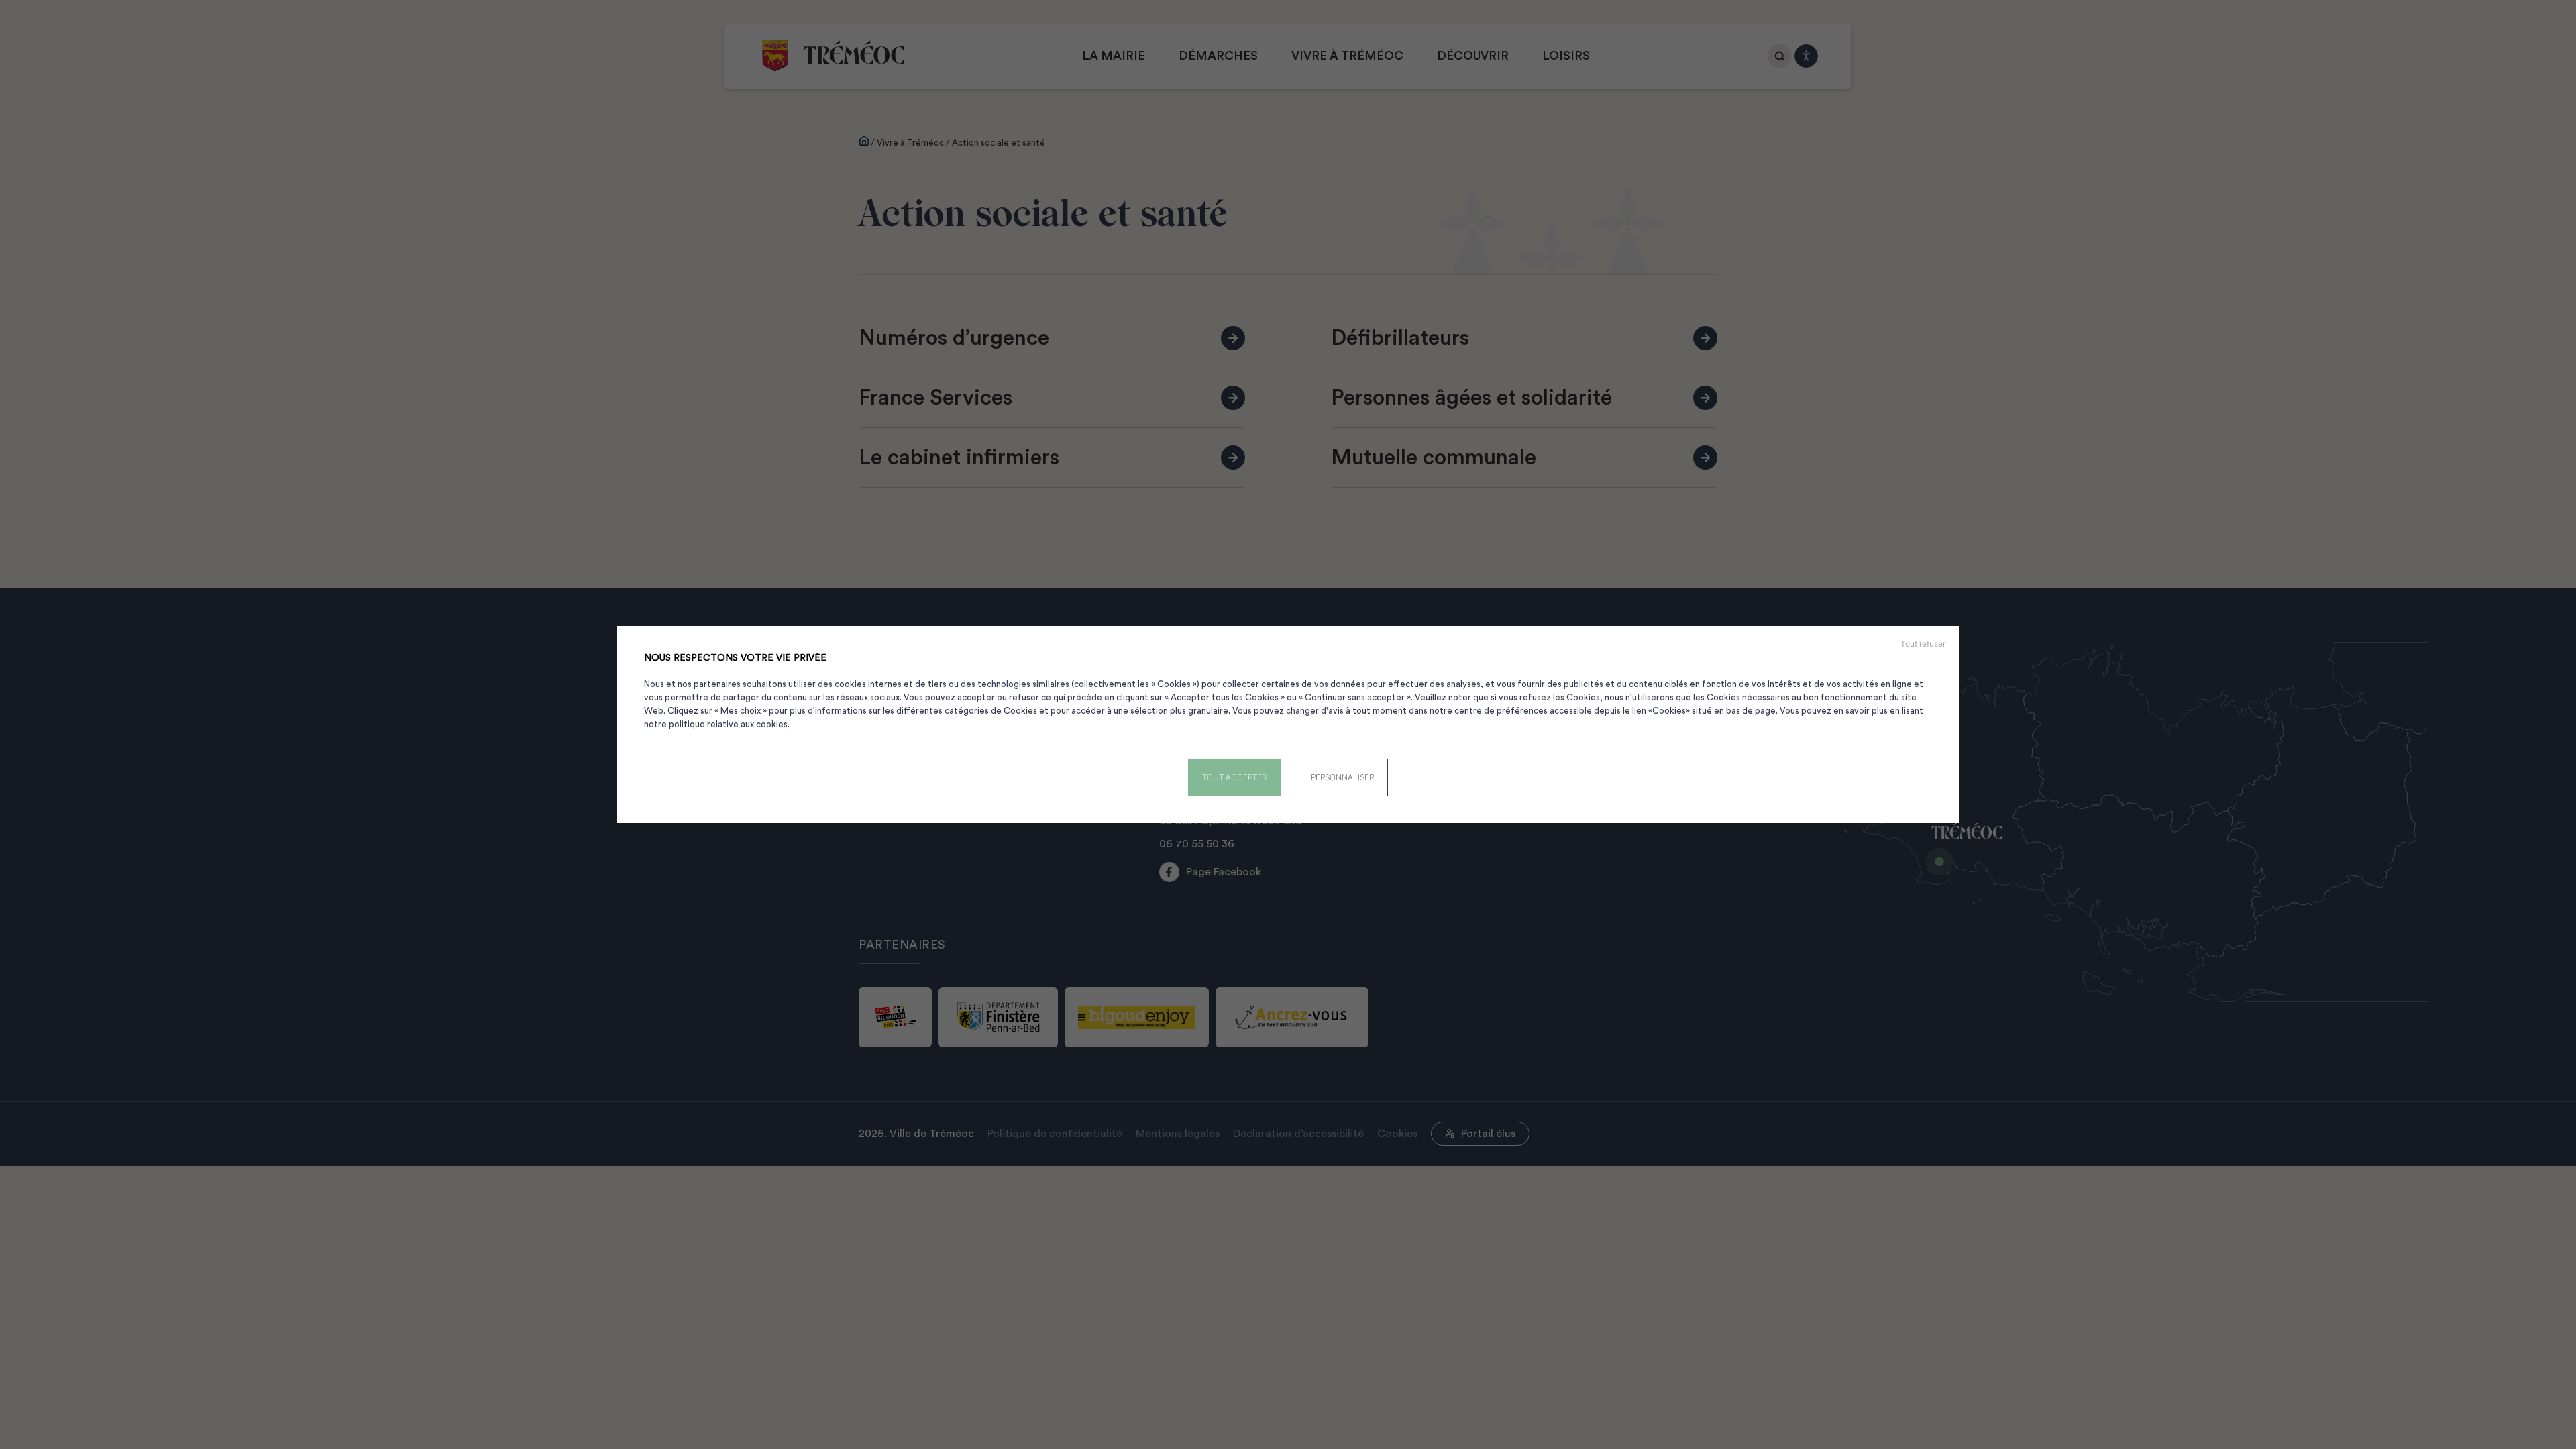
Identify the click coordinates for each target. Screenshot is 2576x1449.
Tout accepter (1234, 777)
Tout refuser (1923, 644)
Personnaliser (1342, 777)
